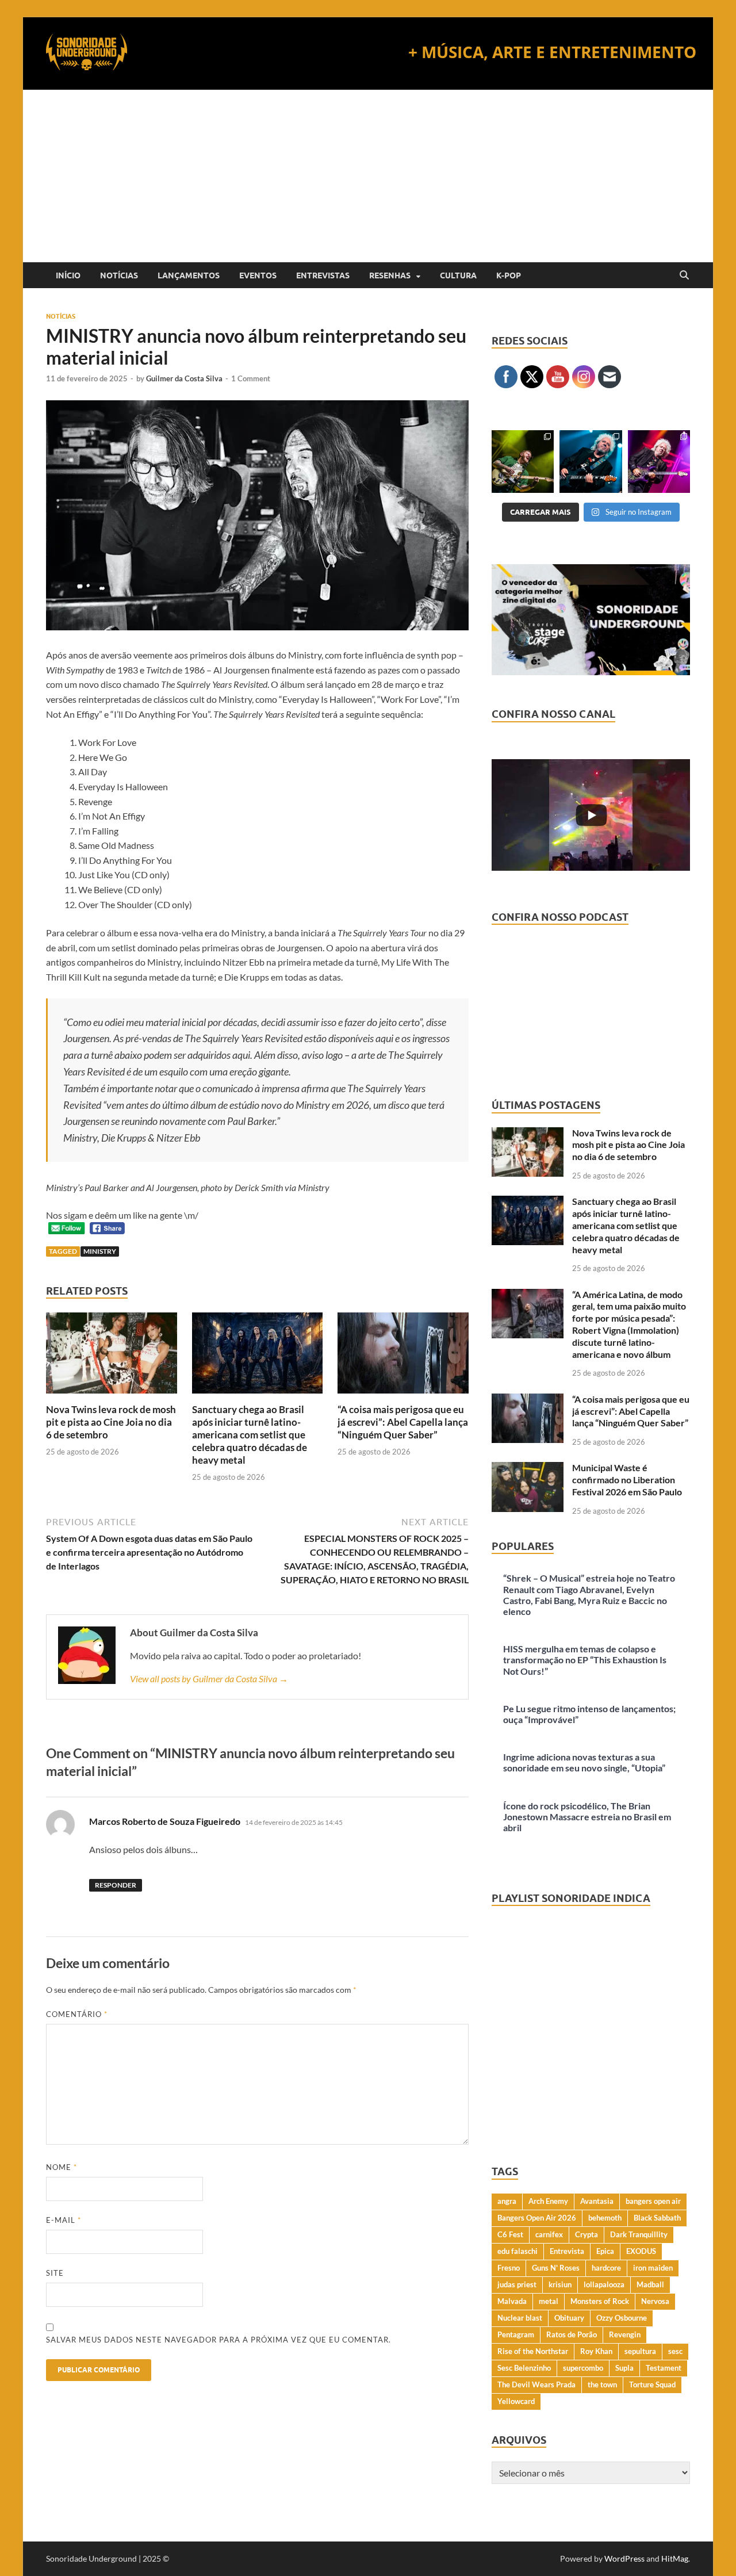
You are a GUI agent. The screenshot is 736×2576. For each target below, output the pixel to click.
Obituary (569, 2318)
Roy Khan (596, 2351)
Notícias (119, 275)
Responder (116, 1885)
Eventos (258, 275)
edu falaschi (517, 2251)
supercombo (583, 2368)
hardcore (606, 2268)
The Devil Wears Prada (536, 2384)
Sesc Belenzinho (524, 2368)
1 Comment (251, 378)
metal (549, 2301)
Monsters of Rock (600, 2301)
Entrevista (567, 2251)
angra (507, 2201)
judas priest (517, 2284)
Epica (605, 2251)
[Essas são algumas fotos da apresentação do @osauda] (523, 461)
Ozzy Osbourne (622, 2318)
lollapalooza (604, 2284)
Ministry (100, 1251)
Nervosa (655, 2301)
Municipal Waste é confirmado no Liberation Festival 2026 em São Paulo (627, 1480)
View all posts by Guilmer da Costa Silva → (209, 1679)
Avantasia (597, 2201)
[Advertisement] (368, 176)
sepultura (640, 2351)
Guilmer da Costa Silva (184, 378)
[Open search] (684, 275)
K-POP (509, 275)
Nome (62, 2167)
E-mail (64, 2220)
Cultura (458, 275)
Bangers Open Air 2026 (537, 2218)
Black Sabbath (657, 2218)
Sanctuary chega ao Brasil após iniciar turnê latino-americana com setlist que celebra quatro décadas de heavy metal (250, 1435)
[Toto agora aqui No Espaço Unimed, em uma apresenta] (659, 461)
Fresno (509, 2268)
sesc (675, 2351)
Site (55, 2273)
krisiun (560, 2284)
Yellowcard (516, 2401)
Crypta (586, 2234)
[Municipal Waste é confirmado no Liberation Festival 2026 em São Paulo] (528, 1469)
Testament (664, 2368)
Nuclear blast (520, 2318)
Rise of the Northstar (533, 2351)
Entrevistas (323, 275)
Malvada (512, 2301)
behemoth (605, 2218)
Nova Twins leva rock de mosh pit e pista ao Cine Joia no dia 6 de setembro (111, 1422)
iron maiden (653, 2268)
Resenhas (390, 275)
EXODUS (641, 2251)
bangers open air (653, 2201)
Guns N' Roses (556, 2268)
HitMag (675, 2558)
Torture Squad (652, 2384)
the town (602, 2384)
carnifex (549, 2234)
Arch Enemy (548, 2201)
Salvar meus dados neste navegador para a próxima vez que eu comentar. (218, 2340)
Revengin (625, 2334)
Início (68, 275)
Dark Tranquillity (639, 2234)
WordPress (624, 2558)
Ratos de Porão (572, 2334)
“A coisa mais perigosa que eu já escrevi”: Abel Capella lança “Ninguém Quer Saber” (403, 1422)
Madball (650, 2284)
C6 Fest (510, 2234)
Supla (624, 2368)
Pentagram (516, 2334)
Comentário (77, 2014)
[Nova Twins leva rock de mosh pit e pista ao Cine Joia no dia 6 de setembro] (112, 1356)
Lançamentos (189, 275)
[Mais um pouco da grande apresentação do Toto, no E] (591, 461)
